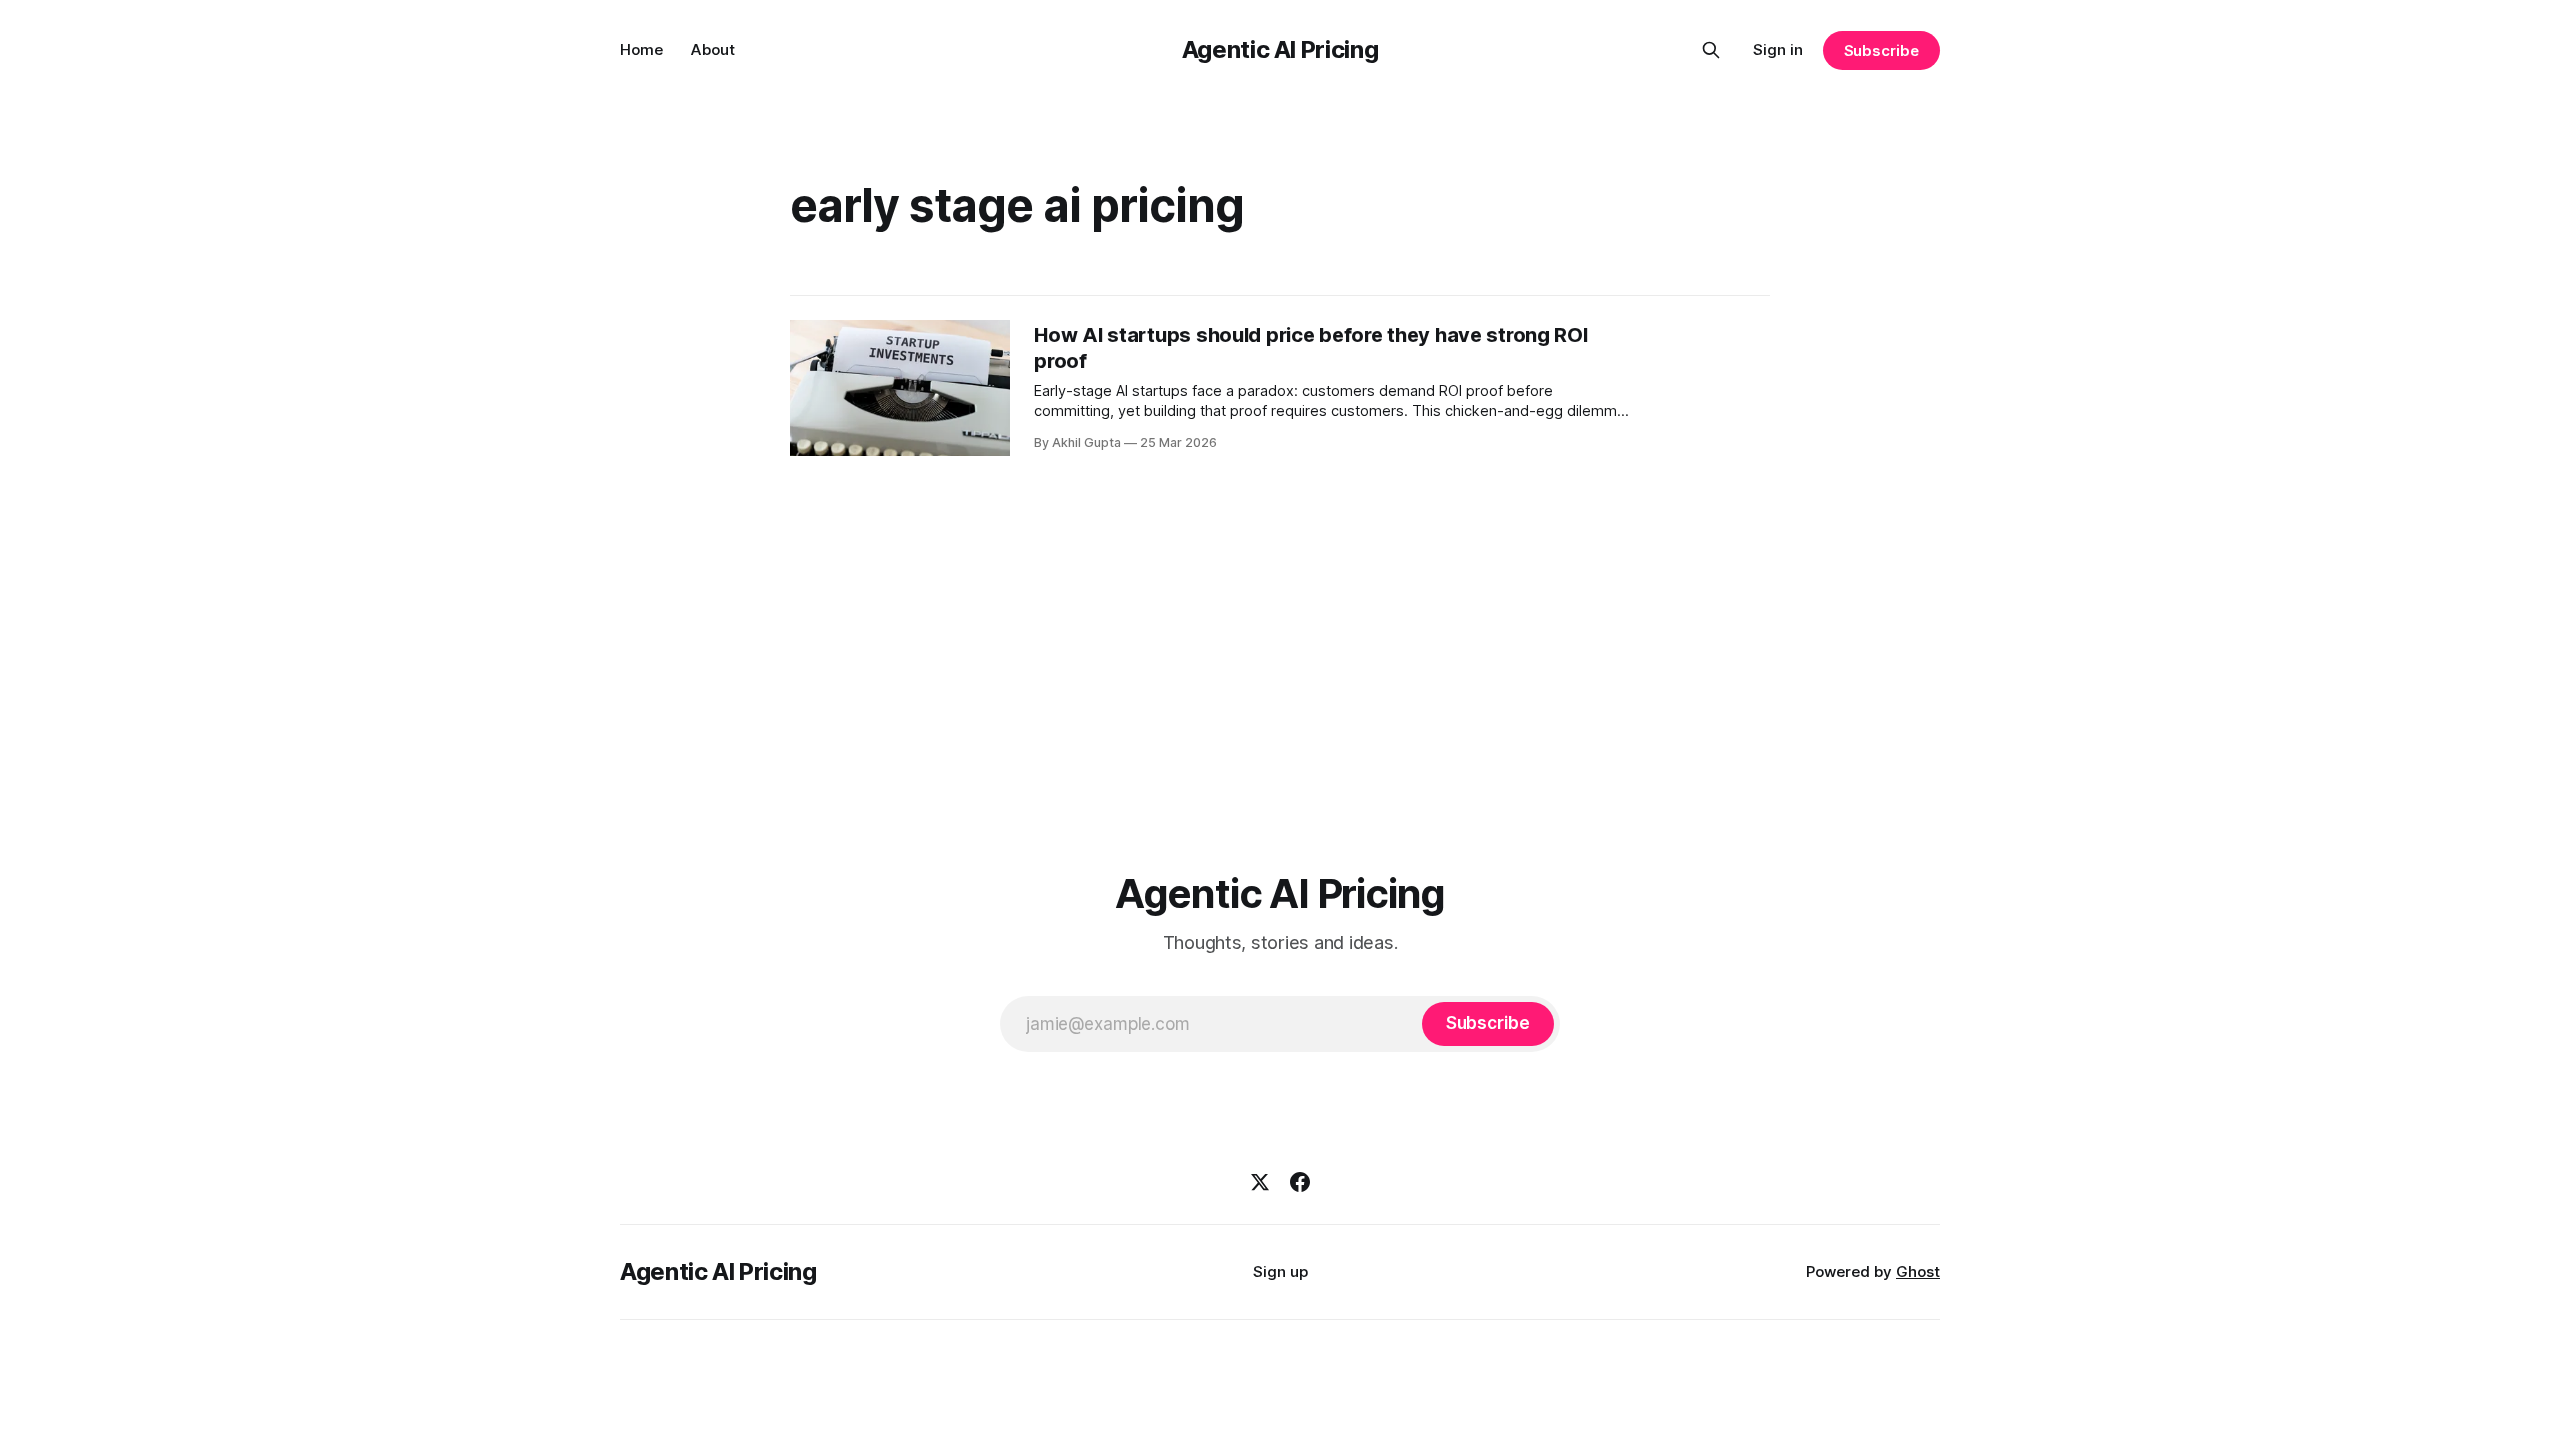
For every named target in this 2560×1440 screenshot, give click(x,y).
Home (641, 49)
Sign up (1280, 1271)
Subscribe (1881, 50)
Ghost (1918, 1271)
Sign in (1778, 49)
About (713, 49)
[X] (1260, 1182)
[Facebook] (1300, 1182)
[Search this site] (1711, 50)
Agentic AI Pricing (1280, 49)
